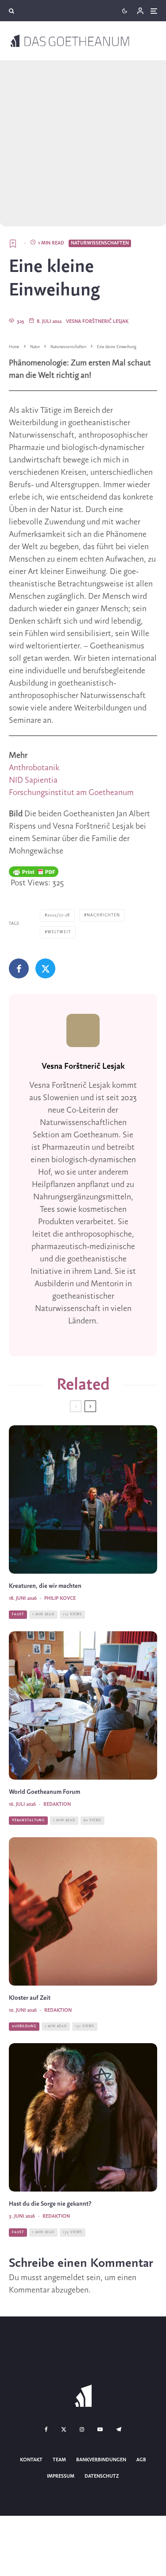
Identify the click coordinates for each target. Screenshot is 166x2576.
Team (59, 2460)
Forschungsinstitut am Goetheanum (71, 793)
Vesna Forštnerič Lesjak (97, 322)
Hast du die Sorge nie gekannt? (50, 2204)
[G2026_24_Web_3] (83, 1911)
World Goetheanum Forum (44, 1792)
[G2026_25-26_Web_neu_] (83, 1499)
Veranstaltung (28, 1820)
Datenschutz (102, 2476)
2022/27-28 (59, 915)
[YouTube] (100, 2429)
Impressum (61, 2476)
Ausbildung (24, 2026)
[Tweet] (45, 968)
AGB (141, 2460)
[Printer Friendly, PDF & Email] (34, 872)
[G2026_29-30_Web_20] (83, 1705)
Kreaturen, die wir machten (45, 1586)
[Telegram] (119, 2429)
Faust (18, 1614)
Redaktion (57, 1804)
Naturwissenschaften (100, 243)
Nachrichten (103, 915)
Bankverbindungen (101, 2460)
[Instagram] (82, 2429)
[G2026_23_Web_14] (83, 2117)
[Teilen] (19, 968)
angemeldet (64, 2278)
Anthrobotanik (34, 768)
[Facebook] (46, 2429)
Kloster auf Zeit (30, 1998)
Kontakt (31, 2460)
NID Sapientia (33, 780)
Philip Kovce (60, 1598)
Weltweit (59, 932)
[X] (64, 2429)
